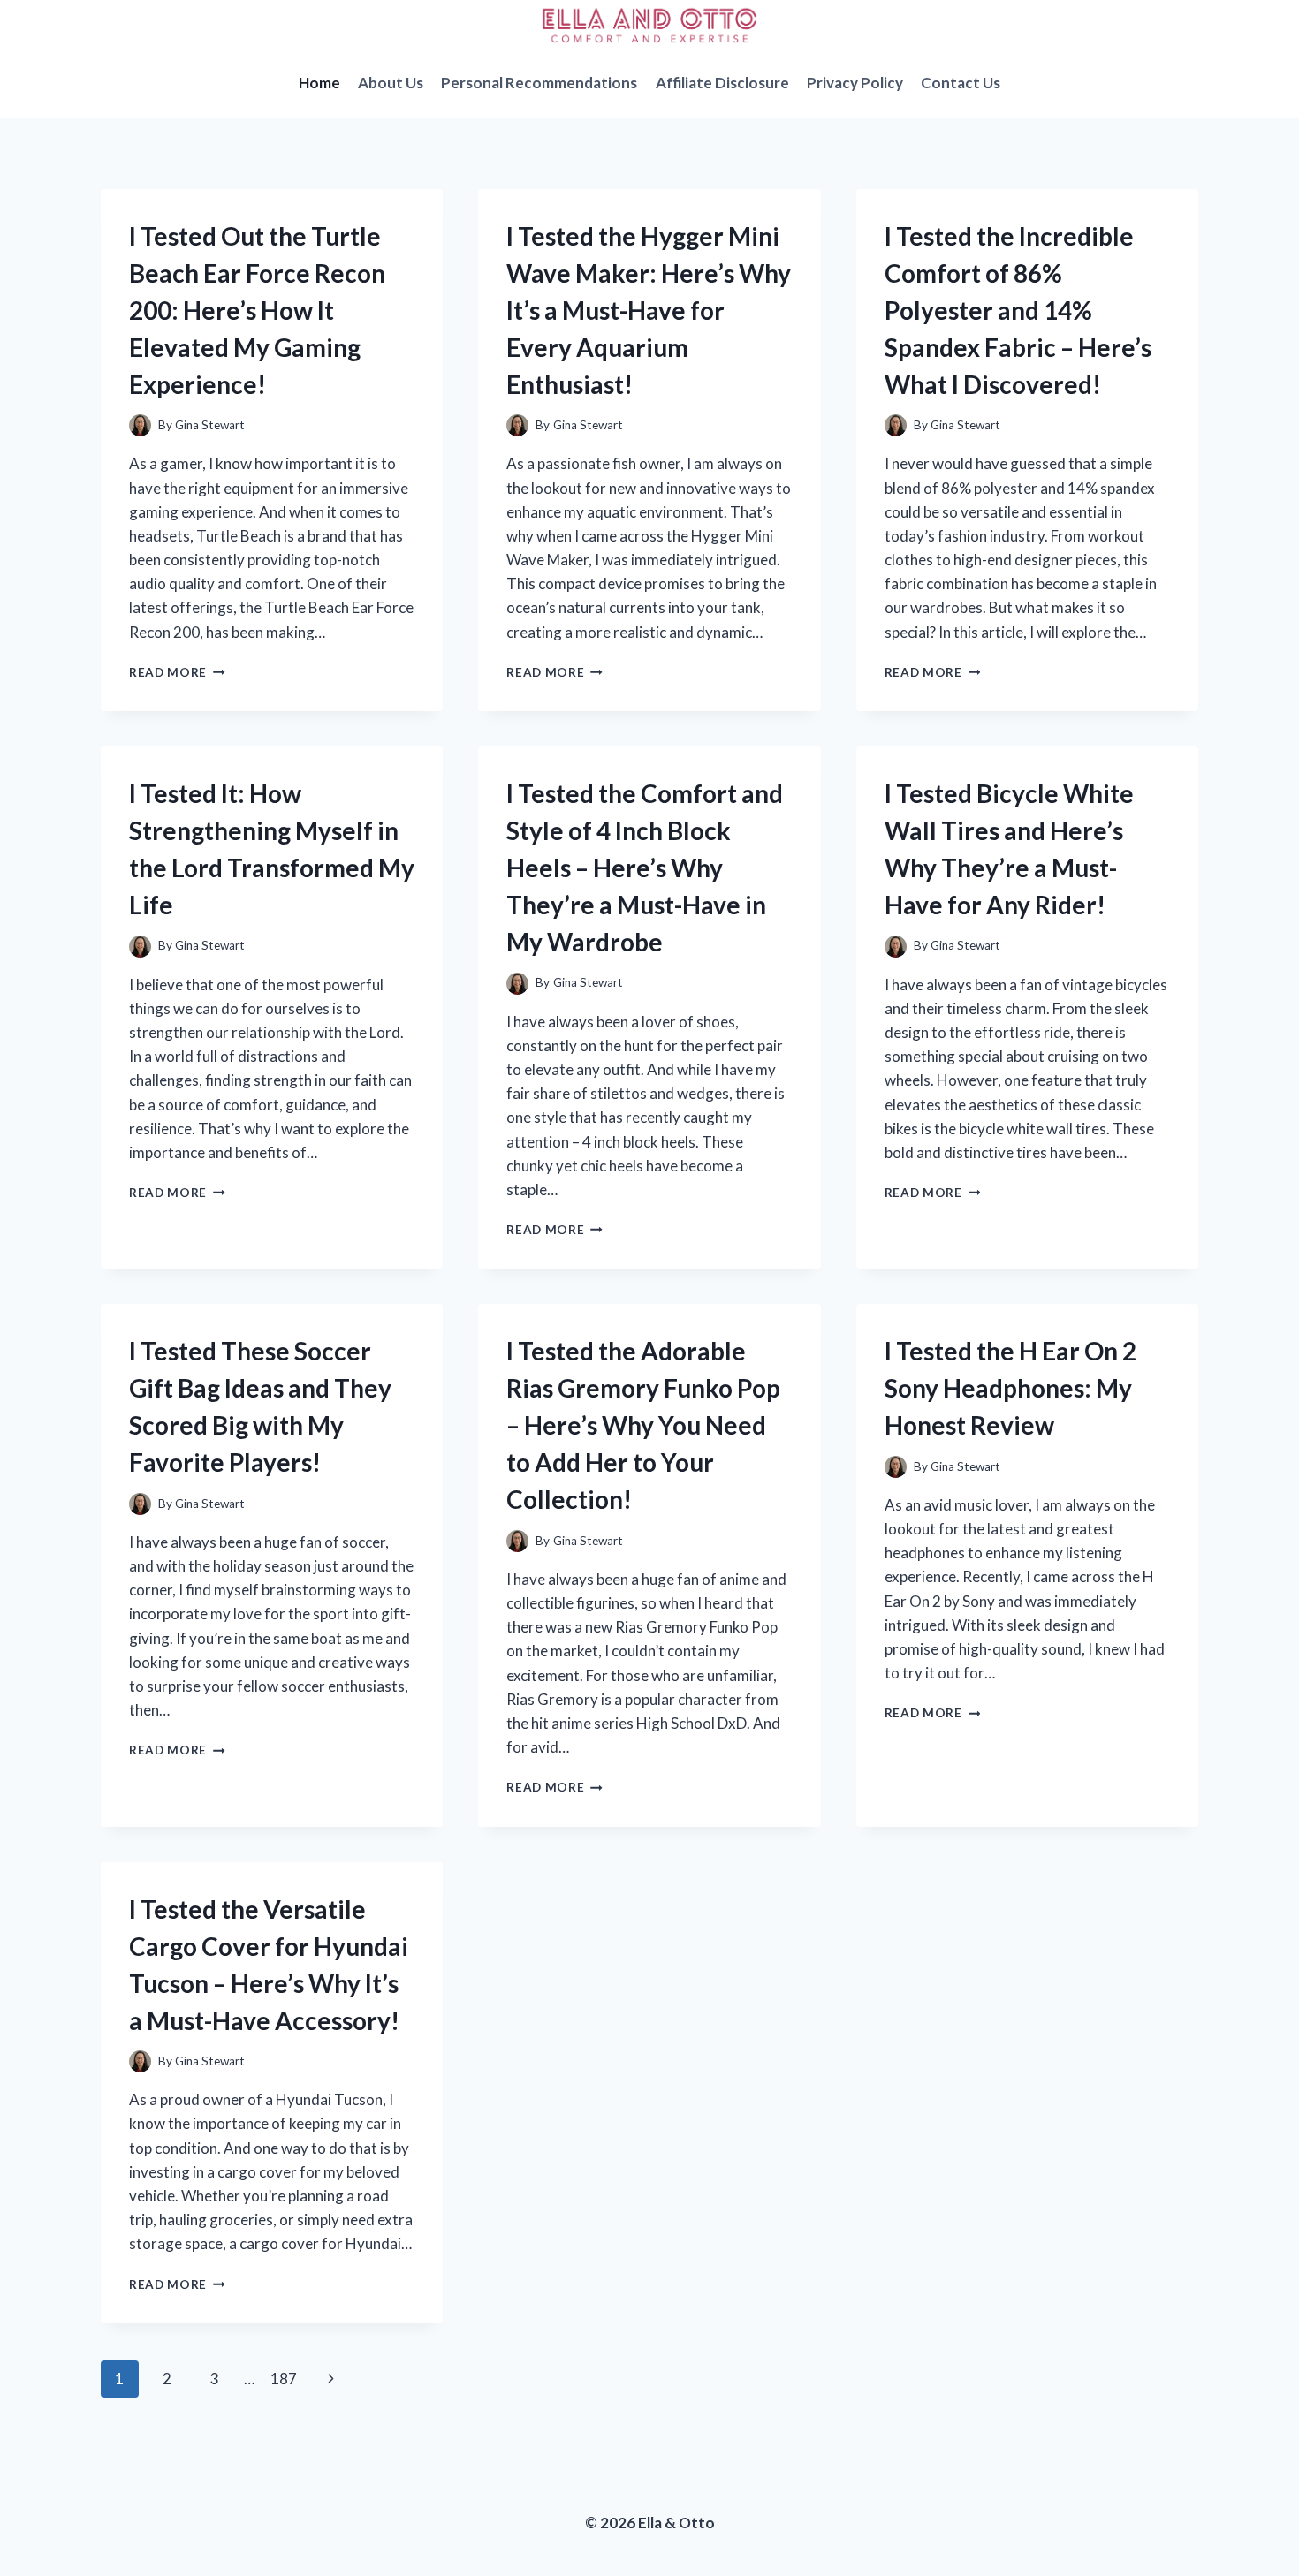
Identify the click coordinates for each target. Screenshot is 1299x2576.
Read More (177, 672)
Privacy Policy (855, 83)
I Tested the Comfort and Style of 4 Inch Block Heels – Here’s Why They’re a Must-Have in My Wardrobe (645, 868)
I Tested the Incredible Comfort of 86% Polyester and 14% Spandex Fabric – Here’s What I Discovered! (1018, 310)
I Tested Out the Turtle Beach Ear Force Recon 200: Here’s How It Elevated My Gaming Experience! (257, 310)
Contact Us (961, 83)
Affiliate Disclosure (722, 83)
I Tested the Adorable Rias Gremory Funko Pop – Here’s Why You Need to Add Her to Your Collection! (643, 1425)
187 (284, 2379)
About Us (391, 83)
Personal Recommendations (539, 83)
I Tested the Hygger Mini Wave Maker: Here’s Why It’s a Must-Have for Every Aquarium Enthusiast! (649, 310)
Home (319, 83)
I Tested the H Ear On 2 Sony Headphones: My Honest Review (1010, 1388)
